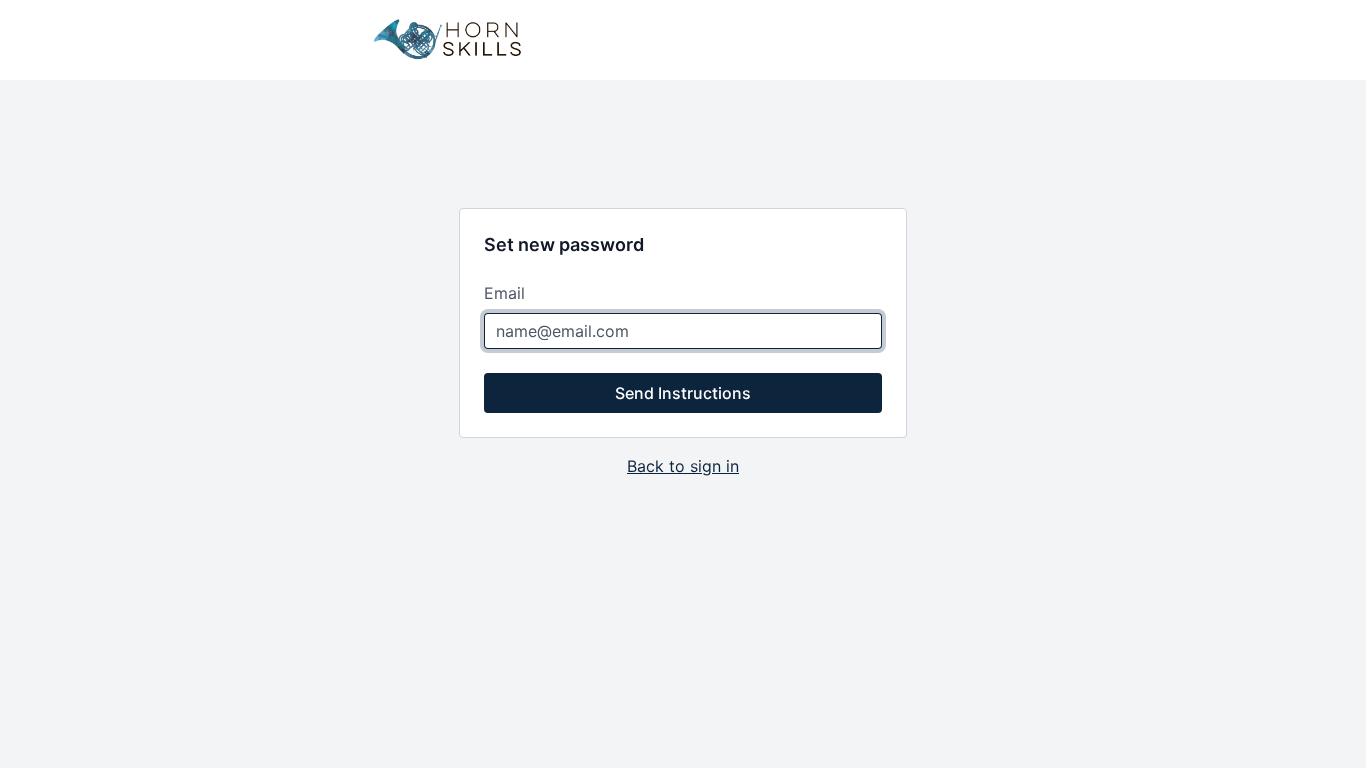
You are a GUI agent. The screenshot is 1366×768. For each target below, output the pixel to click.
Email (504, 293)
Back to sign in (683, 466)
